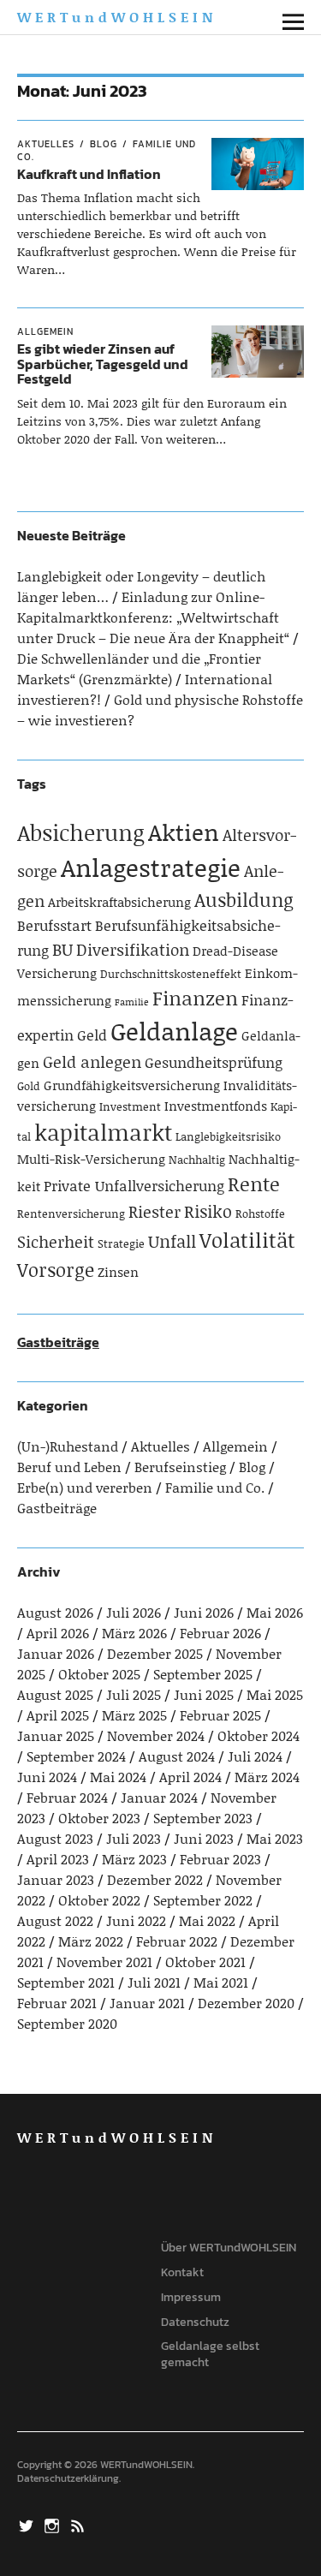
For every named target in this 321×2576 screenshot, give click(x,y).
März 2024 (267, 1777)
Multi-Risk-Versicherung (91, 1159)
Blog (104, 144)
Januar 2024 (159, 1797)
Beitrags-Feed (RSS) (80, 2525)
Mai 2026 (275, 1612)
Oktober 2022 (99, 1900)
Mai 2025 (275, 1694)
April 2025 (58, 1715)
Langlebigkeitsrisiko (228, 1136)
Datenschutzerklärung (68, 2478)
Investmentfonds (216, 1106)
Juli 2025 (134, 1694)
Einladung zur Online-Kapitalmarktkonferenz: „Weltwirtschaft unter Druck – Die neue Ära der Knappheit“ (153, 617)
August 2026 (55, 1612)
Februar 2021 (57, 2003)
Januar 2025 (56, 1735)
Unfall (172, 1241)
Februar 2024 (67, 1797)
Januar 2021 (147, 2003)
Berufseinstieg (180, 1467)
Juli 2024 (255, 1756)
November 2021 (104, 1962)
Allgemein (45, 331)
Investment (130, 1106)
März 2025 (134, 1715)
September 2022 (203, 1900)
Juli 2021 (154, 1982)
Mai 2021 (221, 1982)
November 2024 (156, 1735)
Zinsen (118, 1272)
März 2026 (134, 1633)
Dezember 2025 (155, 1653)
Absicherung (81, 832)
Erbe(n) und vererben (85, 1487)
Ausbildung (244, 900)
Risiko (208, 1211)
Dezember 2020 (246, 2003)
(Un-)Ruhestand (68, 1446)
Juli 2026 (134, 1612)
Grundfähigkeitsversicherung (132, 1085)
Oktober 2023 (99, 1818)
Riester (155, 1211)
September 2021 (66, 1982)
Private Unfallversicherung (134, 1185)
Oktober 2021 (205, 1962)
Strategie (121, 1243)
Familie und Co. (215, 1487)
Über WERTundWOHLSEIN (229, 2248)
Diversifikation (133, 949)
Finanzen (195, 998)
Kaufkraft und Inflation (89, 174)
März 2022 (91, 1941)
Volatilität (247, 1240)
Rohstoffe (260, 1213)
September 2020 (67, 2023)
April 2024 (190, 1777)
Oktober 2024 (259, 1735)
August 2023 (55, 1838)
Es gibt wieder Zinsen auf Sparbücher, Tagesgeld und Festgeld (103, 364)
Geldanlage (174, 1031)
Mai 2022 (207, 1920)
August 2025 (55, 1694)
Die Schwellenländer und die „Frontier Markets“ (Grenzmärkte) (139, 668)
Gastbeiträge (58, 1342)
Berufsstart (54, 925)
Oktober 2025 (99, 1674)
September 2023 (203, 1818)
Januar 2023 (56, 1879)
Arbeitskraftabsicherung (119, 902)
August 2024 (177, 1756)
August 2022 (55, 1920)
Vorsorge (56, 1270)
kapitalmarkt (103, 1132)
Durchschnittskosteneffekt (171, 974)
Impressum (191, 2297)
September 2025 (203, 1674)
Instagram (54, 2525)
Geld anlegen (92, 1061)
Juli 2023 (134, 1838)
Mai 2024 (118, 1777)
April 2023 (58, 1859)
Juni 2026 (204, 1612)
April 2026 (58, 1633)
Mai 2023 (275, 1838)
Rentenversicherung (71, 1213)
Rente (254, 1184)
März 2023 (134, 1859)
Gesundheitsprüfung (214, 1062)
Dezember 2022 (155, 1879)
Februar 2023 (220, 1859)
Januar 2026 (56, 1653)
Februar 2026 (220, 1633)
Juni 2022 (136, 1920)
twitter (28, 2525)
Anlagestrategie (151, 867)
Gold (29, 1086)
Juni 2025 (204, 1694)
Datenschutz (195, 2322)
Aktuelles (46, 144)
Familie (132, 1002)
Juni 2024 (47, 1777)
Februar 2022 (177, 1941)
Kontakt (182, 2272)
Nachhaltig (197, 1160)
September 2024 (76, 1756)
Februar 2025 (220, 1715)
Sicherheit (56, 1241)
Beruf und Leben (69, 1467)
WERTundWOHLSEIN (117, 17)
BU (62, 949)
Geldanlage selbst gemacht (210, 2354)
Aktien (184, 832)
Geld (92, 1035)
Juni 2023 (204, 1838)
